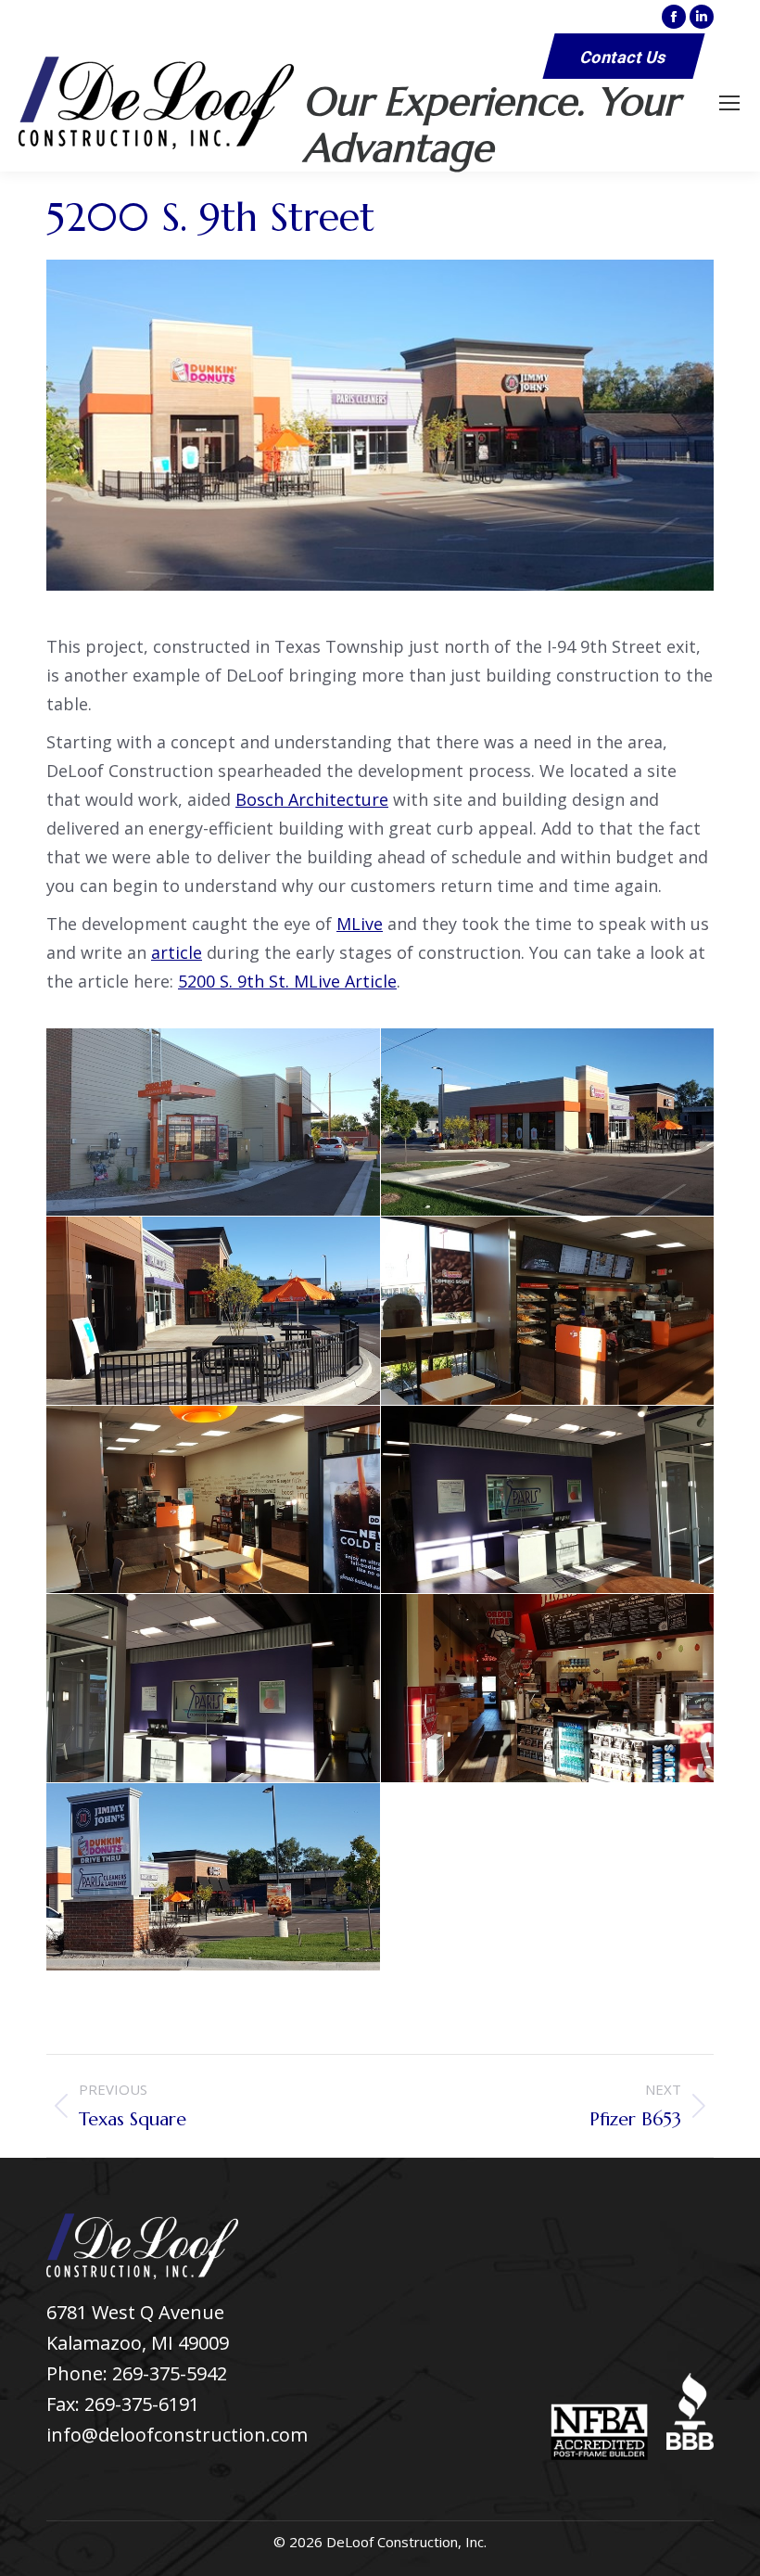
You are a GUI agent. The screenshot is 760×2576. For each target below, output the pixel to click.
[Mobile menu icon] (729, 103)
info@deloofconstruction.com (177, 2435)
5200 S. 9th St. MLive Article (287, 981)
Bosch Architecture (312, 799)
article (177, 952)
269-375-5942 (170, 2373)
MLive (360, 924)
